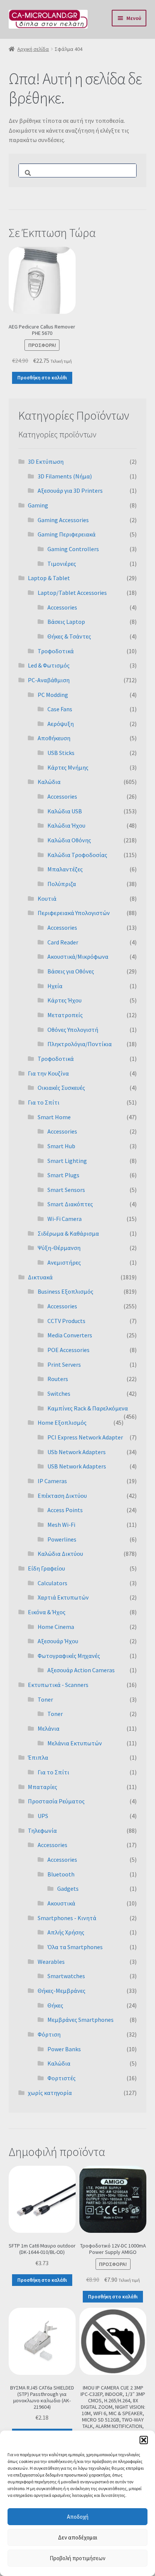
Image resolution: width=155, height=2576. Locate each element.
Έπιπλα (38, 1757)
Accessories (62, 607)
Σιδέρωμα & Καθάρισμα (68, 1233)
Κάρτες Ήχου (65, 1000)
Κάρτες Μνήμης (68, 767)
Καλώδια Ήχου (66, 825)
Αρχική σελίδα (33, 49)
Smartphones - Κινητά (67, 1918)
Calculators (52, 1583)
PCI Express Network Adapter (85, 1437)
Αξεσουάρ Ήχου (58, 1641)
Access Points (65, 1510)
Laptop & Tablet (49, 578)
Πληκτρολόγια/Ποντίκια (80, 1044)
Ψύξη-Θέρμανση (59, 1248)
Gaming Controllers (73, 549)
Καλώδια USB (65, 811)
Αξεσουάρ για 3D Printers (70, 490)
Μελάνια (49, 1728)
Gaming (38, 505)
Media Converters (70, 1335)
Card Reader (63, 942)
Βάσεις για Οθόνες (71, 971)
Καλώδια (49, 782)
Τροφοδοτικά (56, 651)
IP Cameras (52, 1481)
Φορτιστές (62, 2078)
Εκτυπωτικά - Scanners (58, 1685)
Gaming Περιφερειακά (67, 534)
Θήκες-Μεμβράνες (62, 1991)
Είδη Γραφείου (46, 1568)
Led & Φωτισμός (49, 665)
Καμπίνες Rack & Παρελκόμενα (88, 1408)
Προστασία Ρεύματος (56, 1801)
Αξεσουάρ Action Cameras (81, 1670)
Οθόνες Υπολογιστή (73, 1030)
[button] (144, 2440)
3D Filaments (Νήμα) (65, 476)
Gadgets (68, 1888)
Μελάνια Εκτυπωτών (75, 1743)
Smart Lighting (67, 1161)
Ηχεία (55, 986)
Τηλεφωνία (42, 1830)
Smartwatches (66, 1976)
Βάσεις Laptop (66, 622)
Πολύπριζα (62, 884)
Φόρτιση (49, 2034)
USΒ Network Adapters (77, 1466)
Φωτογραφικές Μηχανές (69, 1656)
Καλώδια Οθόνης (69, 840)
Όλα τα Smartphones (75, 1947)
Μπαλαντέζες (65, 869)
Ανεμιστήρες (64, 1262)
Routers (58, 1379)
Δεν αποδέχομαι (78, 2537)
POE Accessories (68, 1350)
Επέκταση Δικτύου (62, 1496)
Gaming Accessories (63, 520)
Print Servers (64, 1364)
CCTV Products (66, 1321)
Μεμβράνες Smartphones (81, 2020)
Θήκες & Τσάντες (69, 636)
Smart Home (54, 1117)
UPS (43, 1816)
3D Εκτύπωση (46, 461)
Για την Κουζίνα (48, 1073)
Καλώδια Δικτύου (60, 1554)
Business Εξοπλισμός (65, 1291)
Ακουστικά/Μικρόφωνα (78, 956)
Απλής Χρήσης (66, 1932)
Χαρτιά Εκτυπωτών (63, 1597)
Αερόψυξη (61, 724)
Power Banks (64, 2049)
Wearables (51, 1962)
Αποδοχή (78, 2517)
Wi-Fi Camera (65, 1219)
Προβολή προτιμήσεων (77, 2558)
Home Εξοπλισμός (62, 1422)
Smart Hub (61, 1146)
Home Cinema (56, 1627)
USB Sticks (61, 753)
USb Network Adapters (77, 1452)
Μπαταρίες (43, 1787)
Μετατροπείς (65, 1015)
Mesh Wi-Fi (61, 1525)
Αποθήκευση (54, 738)
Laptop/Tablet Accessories (72, 593)
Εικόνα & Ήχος (47, 1612)
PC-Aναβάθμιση (49, 680)
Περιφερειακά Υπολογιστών (74, 913)
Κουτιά (47, 898)
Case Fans (60, 709)
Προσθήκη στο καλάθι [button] (42, 378)
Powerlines (62, 1539)
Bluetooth (61, 1874)
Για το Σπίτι (44, 1102)
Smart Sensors (66, 1190)
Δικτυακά (40, 1277)
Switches (59, 1393)
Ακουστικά (61, 1903)
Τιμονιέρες (62, 564)
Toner (45, 1699)
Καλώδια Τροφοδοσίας (77, 855)
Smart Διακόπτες (70, 1204)
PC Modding (53, 695)
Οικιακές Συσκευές (61, 1088)
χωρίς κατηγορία (50, 2093)
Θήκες (55, 2005)
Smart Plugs (63, 1175)
